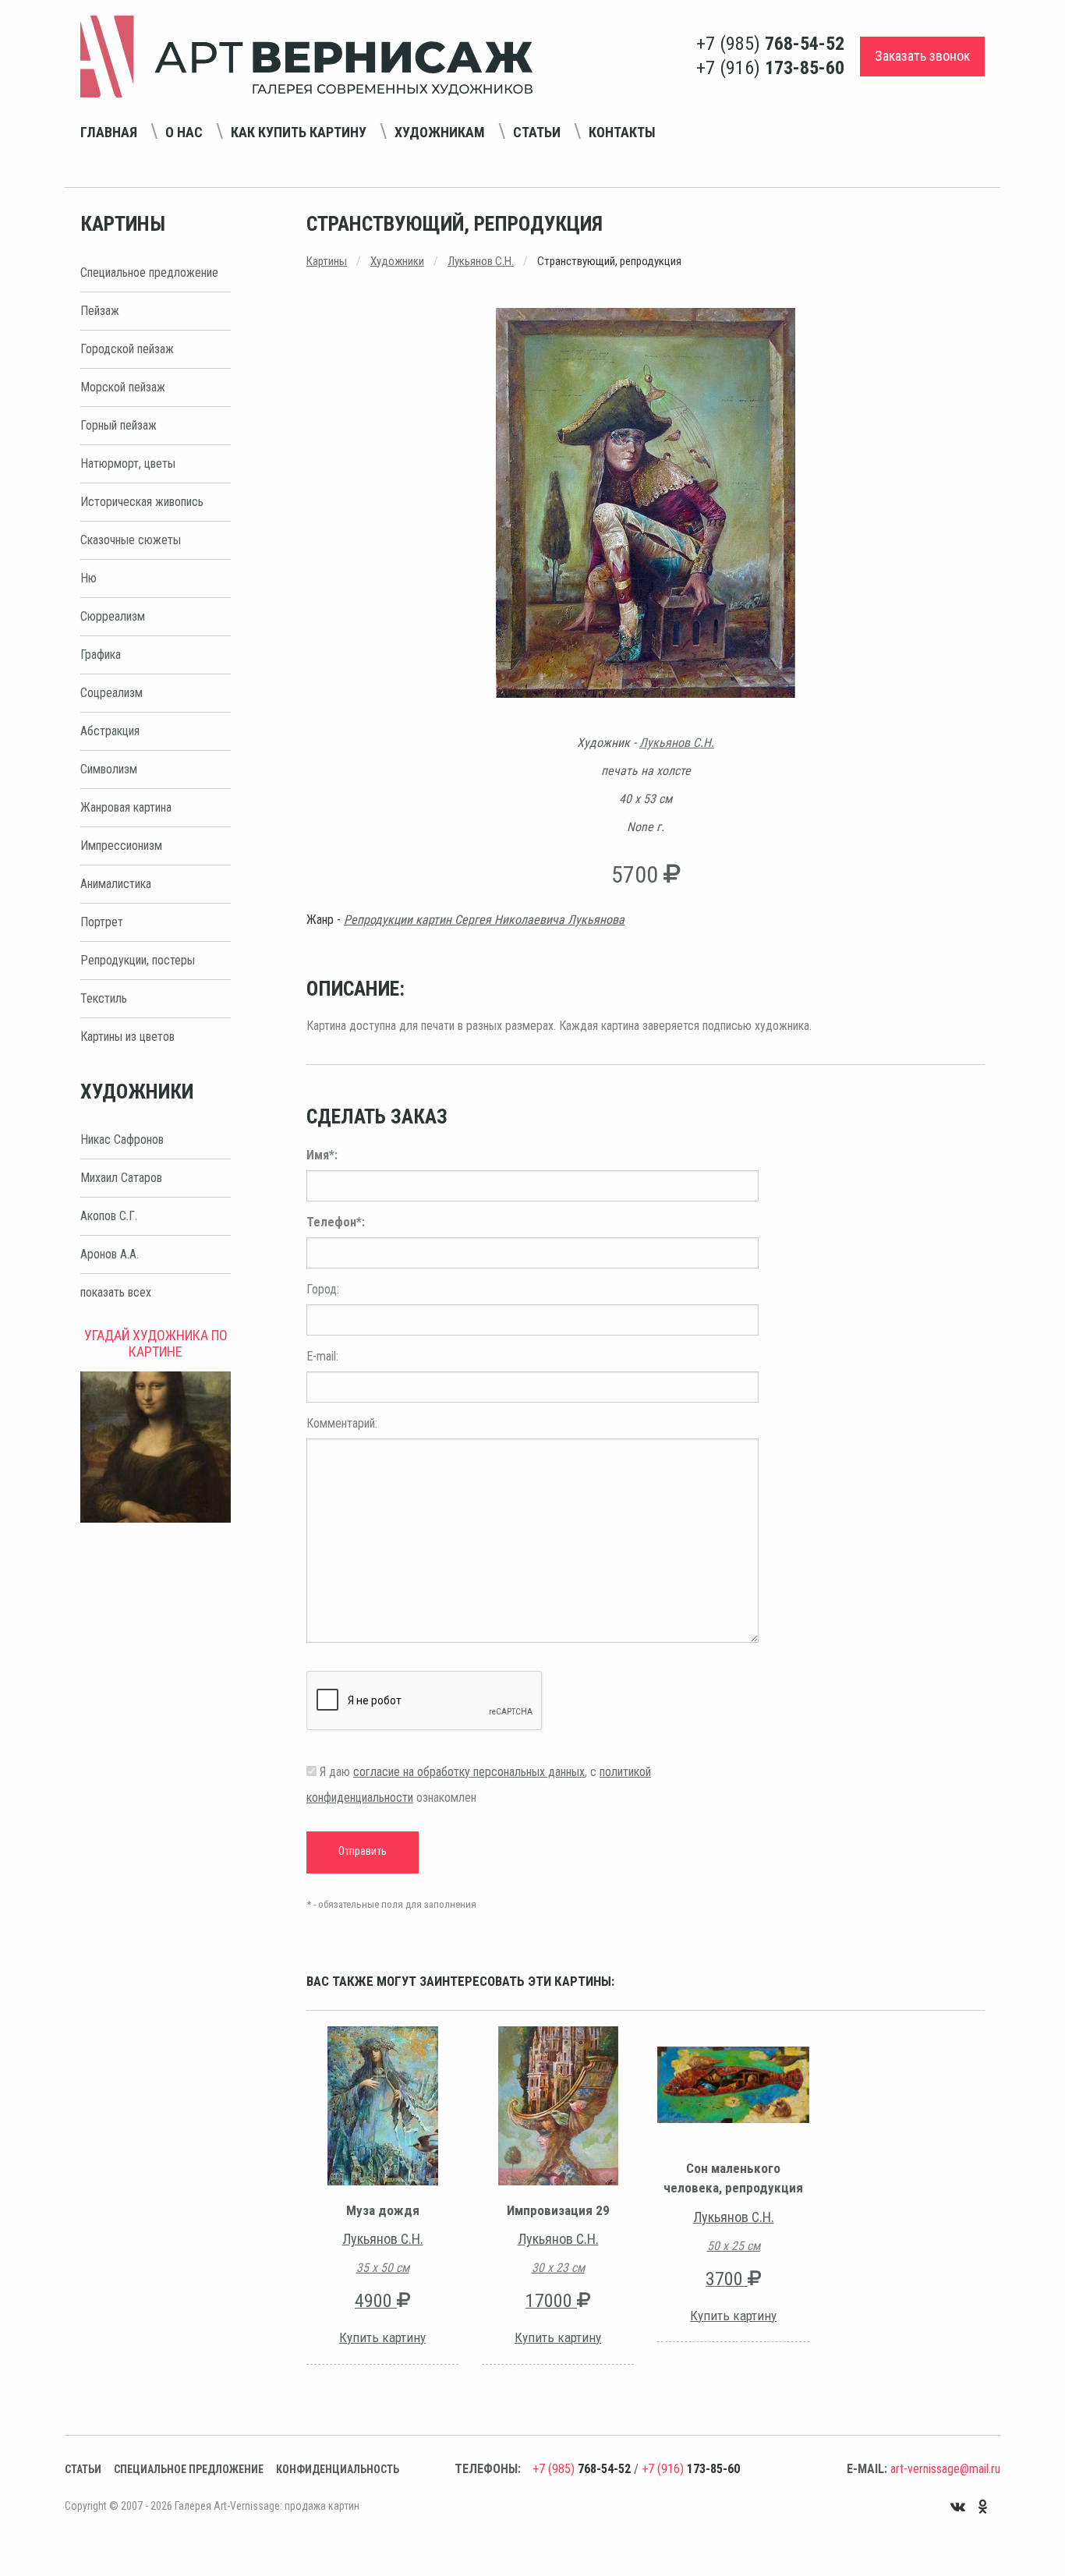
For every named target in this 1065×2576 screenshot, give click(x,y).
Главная (109, 132)
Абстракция (110, 731)
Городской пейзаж (127, 349)
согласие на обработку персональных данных (469, 1772)
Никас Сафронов (122, 1139)
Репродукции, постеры (138, 960)
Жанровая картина (126, 807)
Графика (101, 655)
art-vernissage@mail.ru (945, 2469)
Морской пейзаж (123, 387)
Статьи (537, 132)
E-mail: (322, 1356)
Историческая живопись (142, 502)
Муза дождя (383, 2210)
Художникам (440, 132)
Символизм (109, 769)
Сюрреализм (113, 616)
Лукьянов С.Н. (481, 261)
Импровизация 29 (558, 2210)
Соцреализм (111, 693)
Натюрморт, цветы (128, 464)
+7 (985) (770, 44)
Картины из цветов (127, 1037)
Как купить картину (299, 132)
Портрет (102, 922)
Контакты (622, 132)
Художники (397, 261)
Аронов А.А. (110, 1254)
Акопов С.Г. (109, 1216)
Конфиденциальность (338, 2469)
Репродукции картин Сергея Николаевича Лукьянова (484, 920)
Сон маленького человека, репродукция (733, 2178)
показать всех (116, 1292)
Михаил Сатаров (121, 1178)
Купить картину (382, 2337)
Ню (88, 578)
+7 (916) (770, 68)
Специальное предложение (149, 272)
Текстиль (104, 998)
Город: (323, 1289)
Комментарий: (342, 1423)
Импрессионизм (121, 846)
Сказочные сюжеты (131, 540)
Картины (327, 261)
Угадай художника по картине (156, 1343)
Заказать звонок (922, 56)
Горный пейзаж (119, 425)
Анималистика (116, 884)
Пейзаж (100, 311)
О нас (184, 132)
